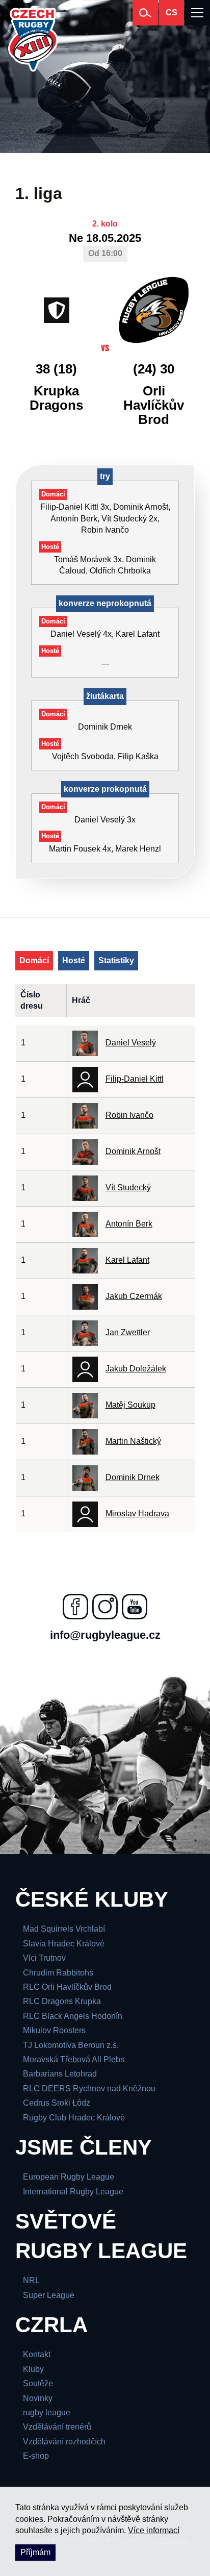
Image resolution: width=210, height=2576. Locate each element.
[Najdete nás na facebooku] (75, 1607)
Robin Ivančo (129, 1115)
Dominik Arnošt (133, 1151)
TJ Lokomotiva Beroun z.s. (71, 2045)
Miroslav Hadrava (137, 1514)
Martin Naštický (133, 1441)
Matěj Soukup (130, 1405)
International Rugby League (73, 2192)
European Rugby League (69, 2177)
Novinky (38, 2398)
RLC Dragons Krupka (62, 2001)
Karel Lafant (127, 1260)
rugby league (47, 2412)
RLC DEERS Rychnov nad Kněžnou (89, 2089)
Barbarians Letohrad (60, 2074)
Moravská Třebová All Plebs (74, 2059)
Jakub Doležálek (136, 1369)
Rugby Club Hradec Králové (74, 2118)
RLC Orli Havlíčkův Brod (67, 1987)
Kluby (33, 2369)
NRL (31, 2280)
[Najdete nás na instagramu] (105, 1607)
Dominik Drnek (133, 1477)
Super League (49, 2295)
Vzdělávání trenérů (57, 2427)
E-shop (36, 2456)
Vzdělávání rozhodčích (64, 2442)
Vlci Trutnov (44, 1958)
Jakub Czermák (134, 1296)
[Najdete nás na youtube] (135, 1607)
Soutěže (38, 2383)
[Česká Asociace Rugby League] (33, 40)
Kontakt (37, 2354)
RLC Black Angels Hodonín (73, 2016)
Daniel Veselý (131, 1043)
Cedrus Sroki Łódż (57, 2103)
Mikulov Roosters (54, 2030)
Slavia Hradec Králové (64, 1944)
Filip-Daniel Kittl (135, 1079)
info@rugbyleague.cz (105, 1635)
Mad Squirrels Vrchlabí (64, 1929)
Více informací (154, 2530)
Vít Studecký (128, 1187)
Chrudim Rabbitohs (58, 1973)
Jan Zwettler (128, 1332)
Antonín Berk (129, 1224)
